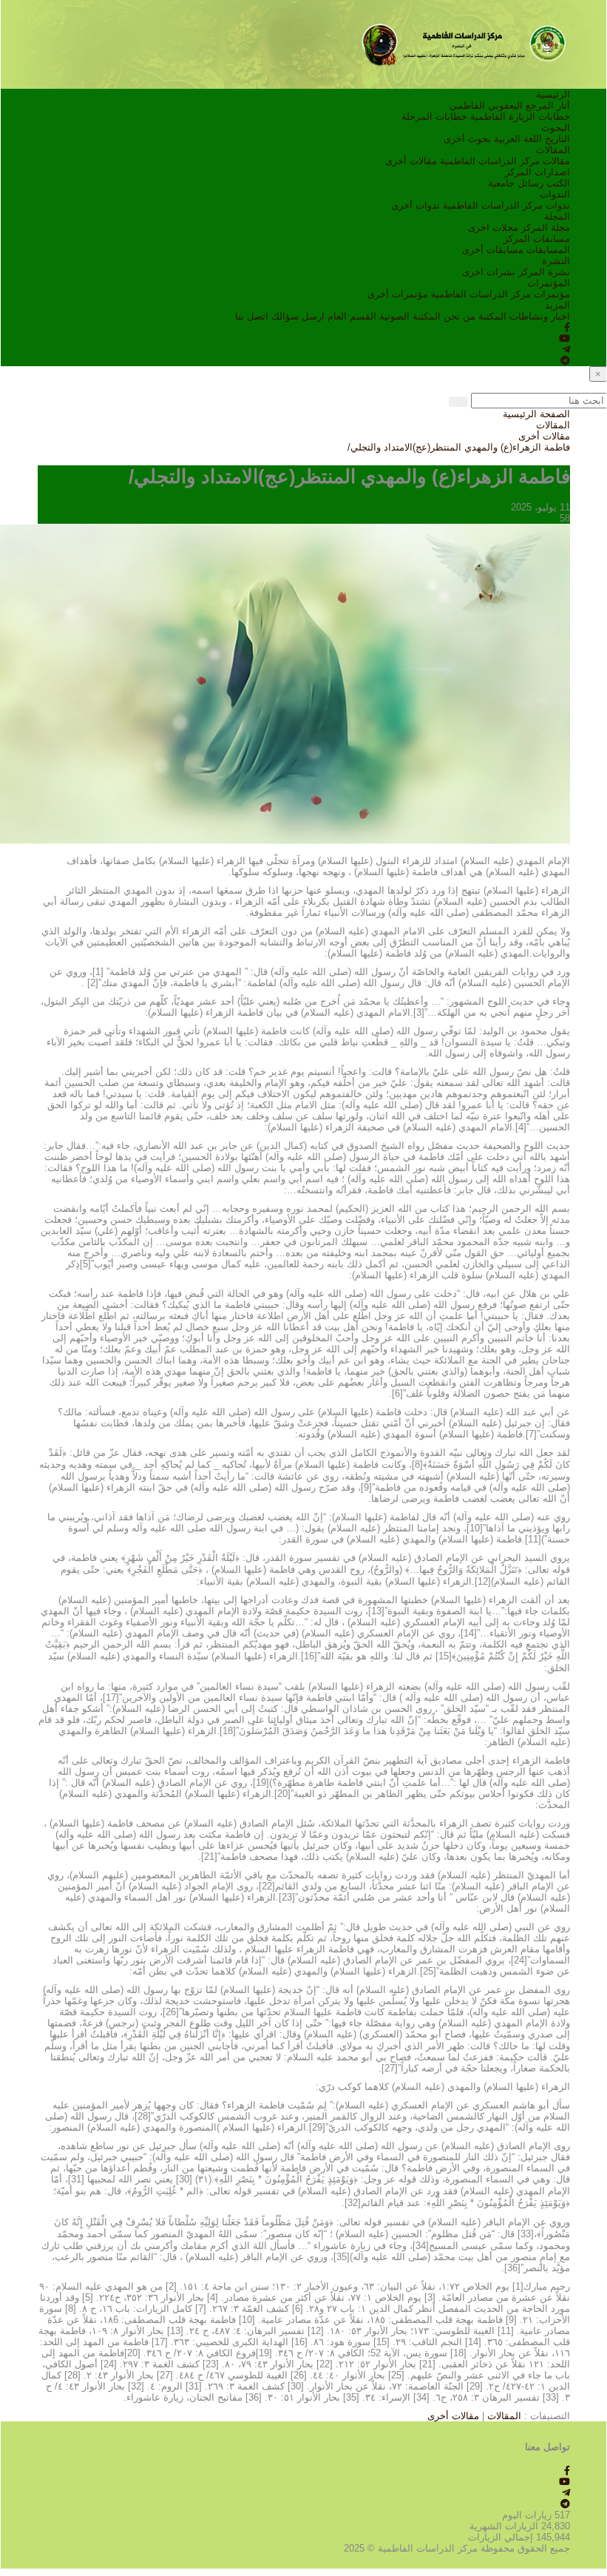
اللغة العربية (518, 139)
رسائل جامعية (516, 183)
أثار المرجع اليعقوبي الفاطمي (510, 105)
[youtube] (564, 338)
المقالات (553, 150)
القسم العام (352, 316)
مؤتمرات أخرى (398, 294)
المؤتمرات (549, 283)
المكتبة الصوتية (410, 316)
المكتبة (492, 316)
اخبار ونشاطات (540, 316)
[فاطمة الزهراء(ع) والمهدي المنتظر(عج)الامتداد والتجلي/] (285, 683)
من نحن (460, 316)
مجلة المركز (546, 227)
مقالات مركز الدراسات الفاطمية (505, 161)
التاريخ (557, 139)
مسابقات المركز (537, 239)
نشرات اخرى (489, 272)
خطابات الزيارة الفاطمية (520, 117)
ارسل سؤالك (298, 316)
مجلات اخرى (493, 227)
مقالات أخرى (411, 161)
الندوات (555, 194)
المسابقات (548, 250)
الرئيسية (553, 94)
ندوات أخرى (416, 205)
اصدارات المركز (538, 172)
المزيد (557, 305)
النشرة (556, 261)
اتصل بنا (252, 316)
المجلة (557, 216)
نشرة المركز (544, 272)
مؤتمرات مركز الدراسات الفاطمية (501, 294)
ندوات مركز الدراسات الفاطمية (506, 205)
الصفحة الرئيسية (536, 414)
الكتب (558, 183)
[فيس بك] (567, 327)
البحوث (556, 128)
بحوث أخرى (467, 139)
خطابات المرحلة (434, 117)
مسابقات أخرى (493, 250)
